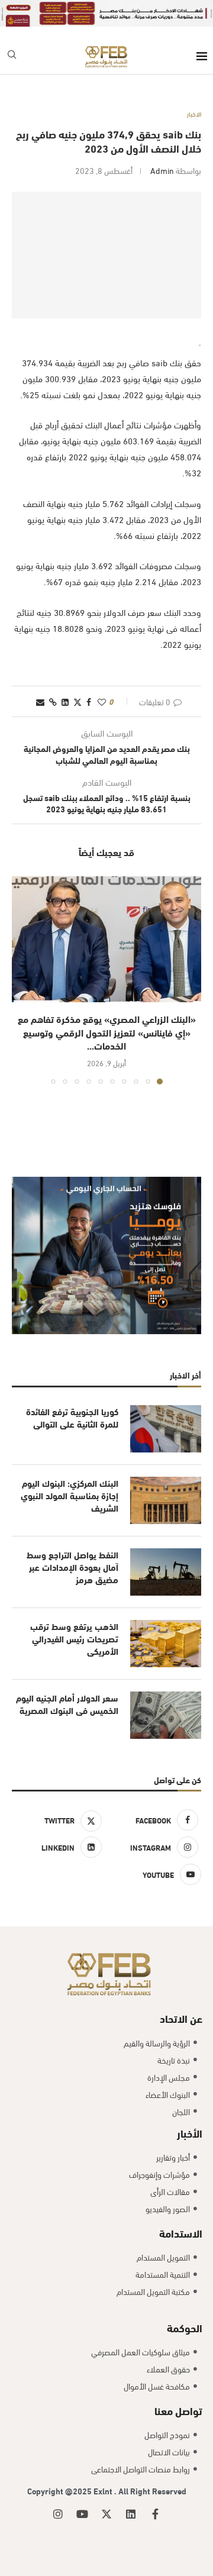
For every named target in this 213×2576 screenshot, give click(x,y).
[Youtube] (82, 2514)
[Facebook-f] (155, 2514)
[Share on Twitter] (78, 701)
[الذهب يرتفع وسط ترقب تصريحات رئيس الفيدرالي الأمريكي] (166, 1644)
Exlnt (104, 2491)
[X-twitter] (106, 2514)
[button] (22, 980)
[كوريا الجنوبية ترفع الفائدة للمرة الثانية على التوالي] (166, 1429)
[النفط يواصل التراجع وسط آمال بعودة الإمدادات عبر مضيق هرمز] (166, 1572)
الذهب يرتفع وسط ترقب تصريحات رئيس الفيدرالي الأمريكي (74, 1639)
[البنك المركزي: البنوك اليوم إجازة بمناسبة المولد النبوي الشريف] (166, 1500)
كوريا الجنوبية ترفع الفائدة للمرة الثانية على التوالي (72, 1418)
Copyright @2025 (60, 2491)
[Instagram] (58, 2514)
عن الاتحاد (181, 2018)
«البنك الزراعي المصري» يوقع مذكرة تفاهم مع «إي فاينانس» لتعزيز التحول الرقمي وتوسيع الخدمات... (107, 1032)
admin (162, 170)
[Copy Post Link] (53, 701)
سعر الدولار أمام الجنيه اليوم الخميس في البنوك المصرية (67, 1704)
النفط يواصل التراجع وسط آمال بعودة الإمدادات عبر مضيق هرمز (72, 1567)
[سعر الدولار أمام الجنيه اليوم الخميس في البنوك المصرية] (166, 1715)
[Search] (12, 57)
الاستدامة (181, 2233)
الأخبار (190, 2133)
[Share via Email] (40, 701)
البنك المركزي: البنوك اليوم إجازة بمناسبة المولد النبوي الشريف (70, 1495)
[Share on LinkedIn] (65, 701)
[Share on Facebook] (89, 701)
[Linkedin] (131, 2514)
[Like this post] (102, 701)
